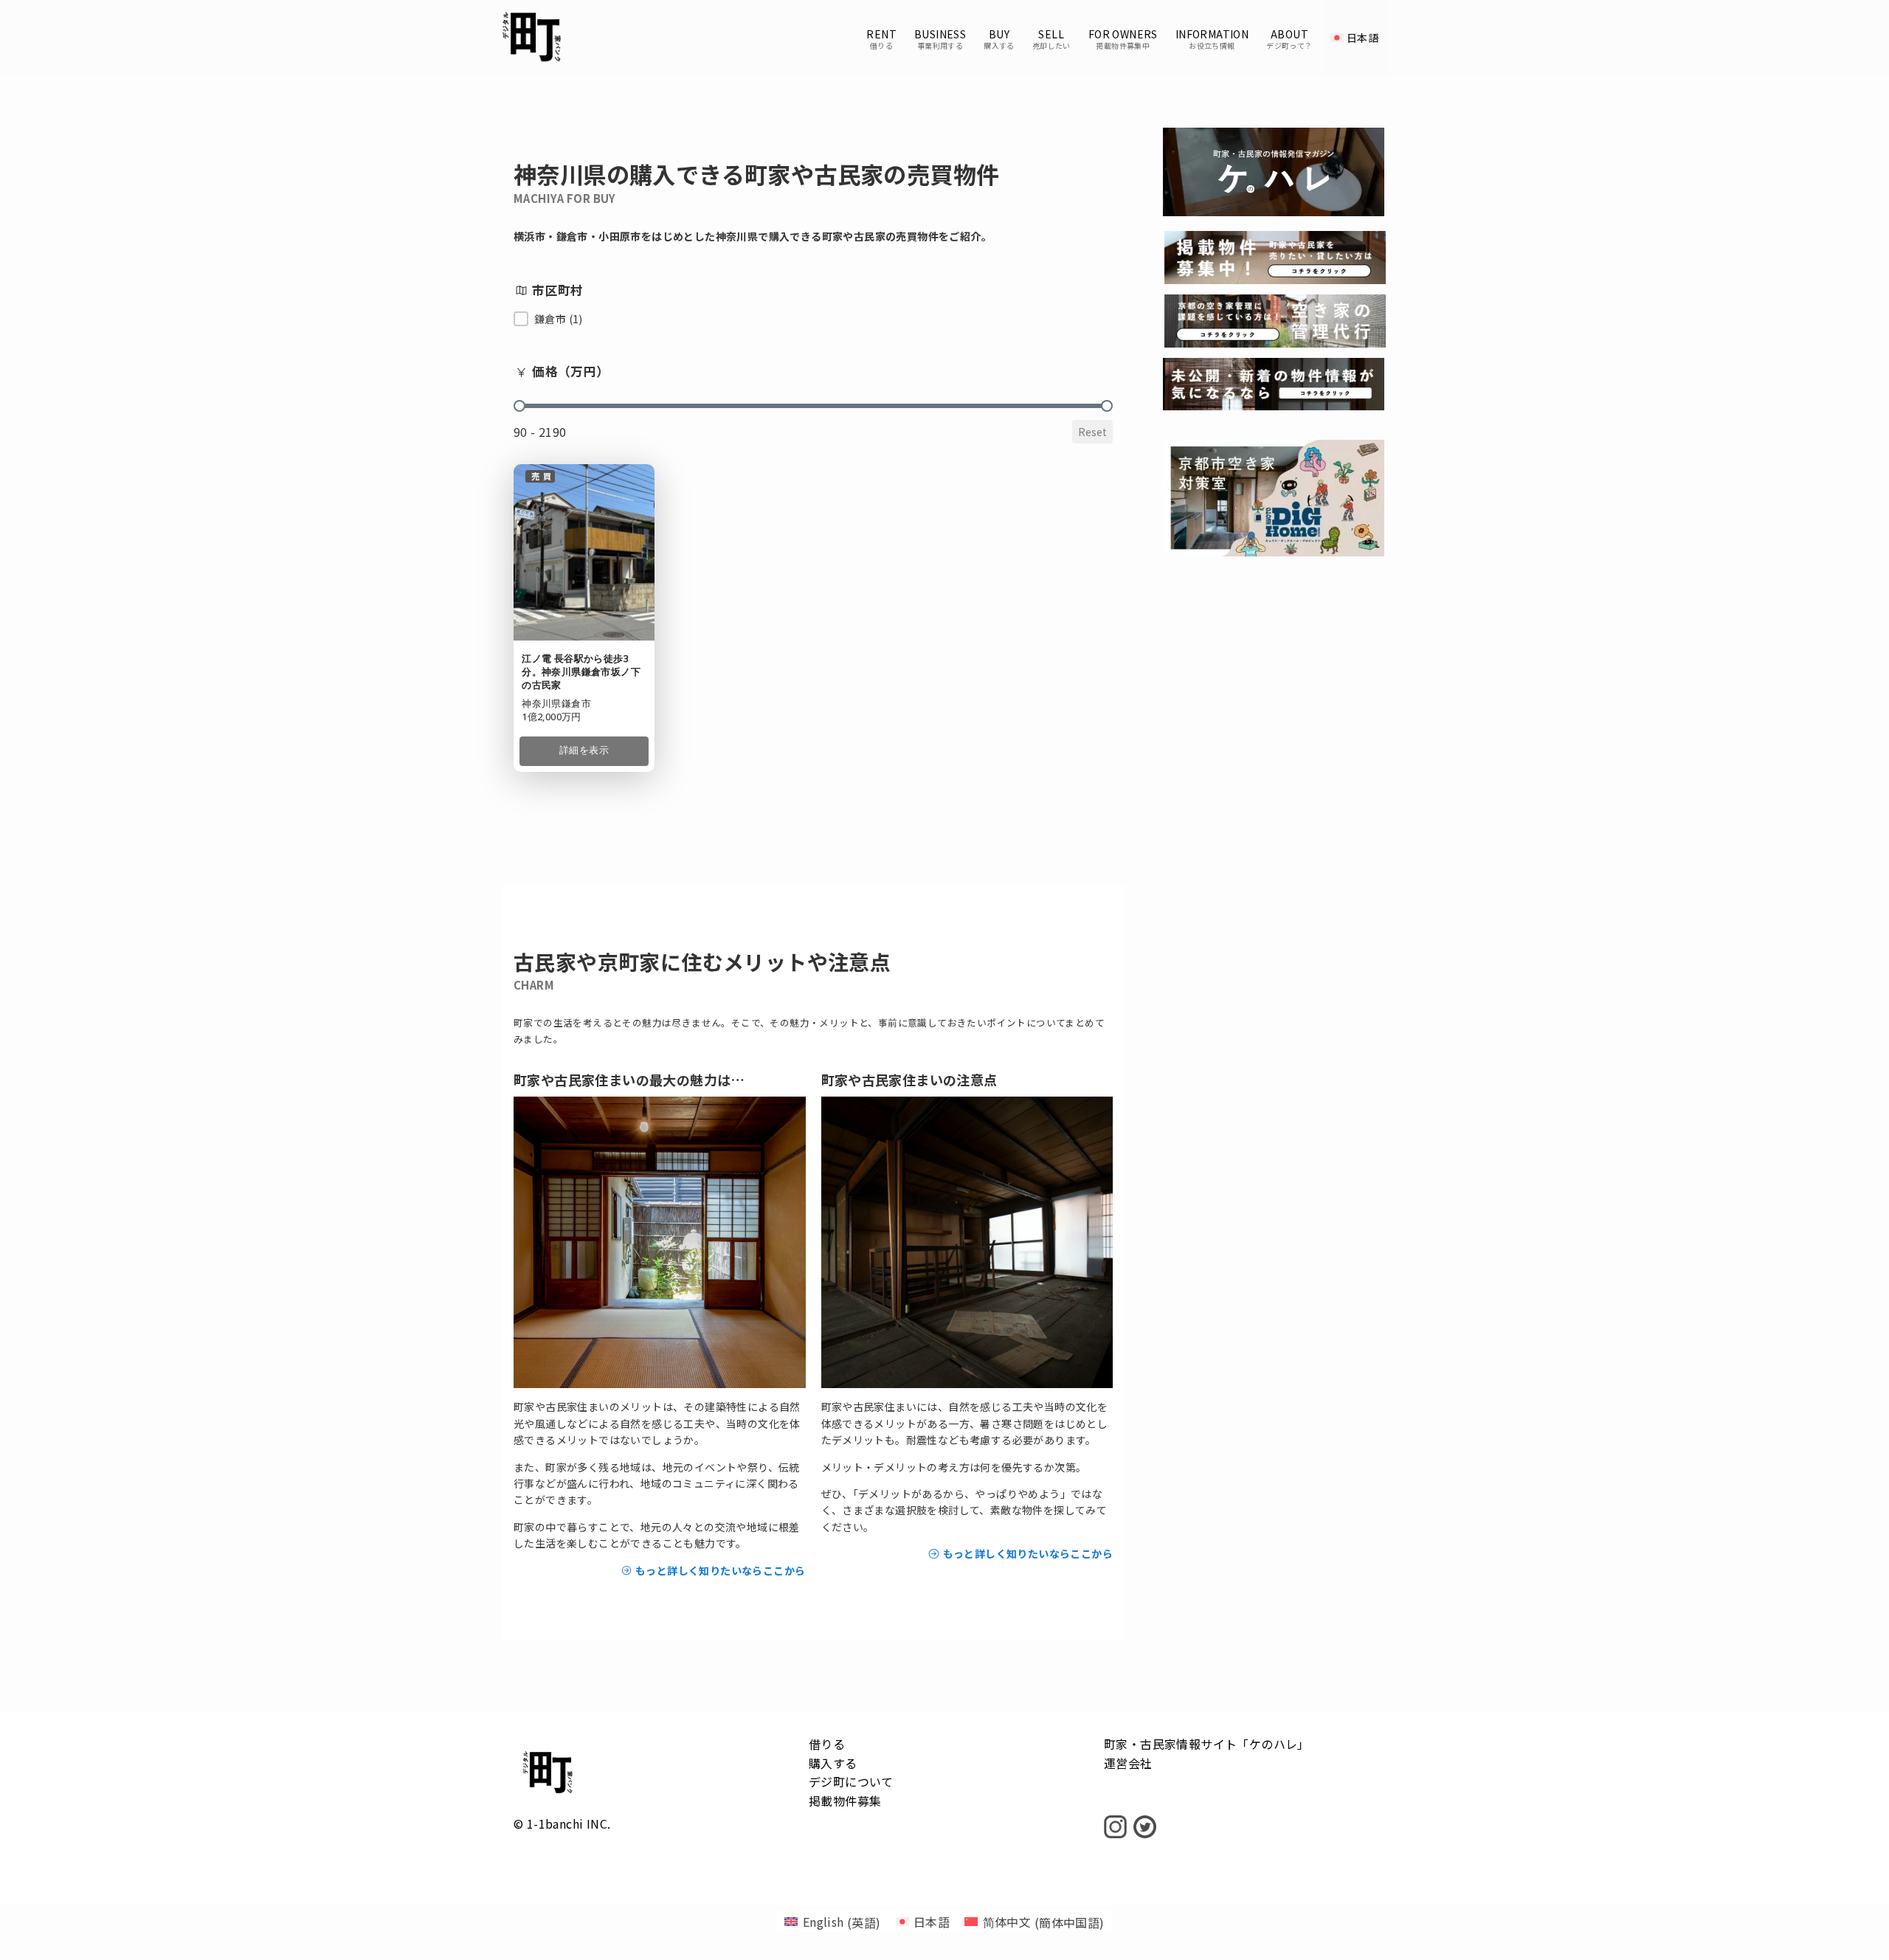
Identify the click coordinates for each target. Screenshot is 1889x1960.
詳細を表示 (584, 750)
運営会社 (1128, 1763)
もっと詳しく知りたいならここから (719, 1570)
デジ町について (851, 1781)
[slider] (519, 406)
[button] (548, 319)
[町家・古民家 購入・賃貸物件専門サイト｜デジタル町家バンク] (532, 38)
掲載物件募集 (845, 1801)
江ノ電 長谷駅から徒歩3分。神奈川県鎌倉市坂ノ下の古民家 (581, 672)
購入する (833, 1763)
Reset (1092, 432)
